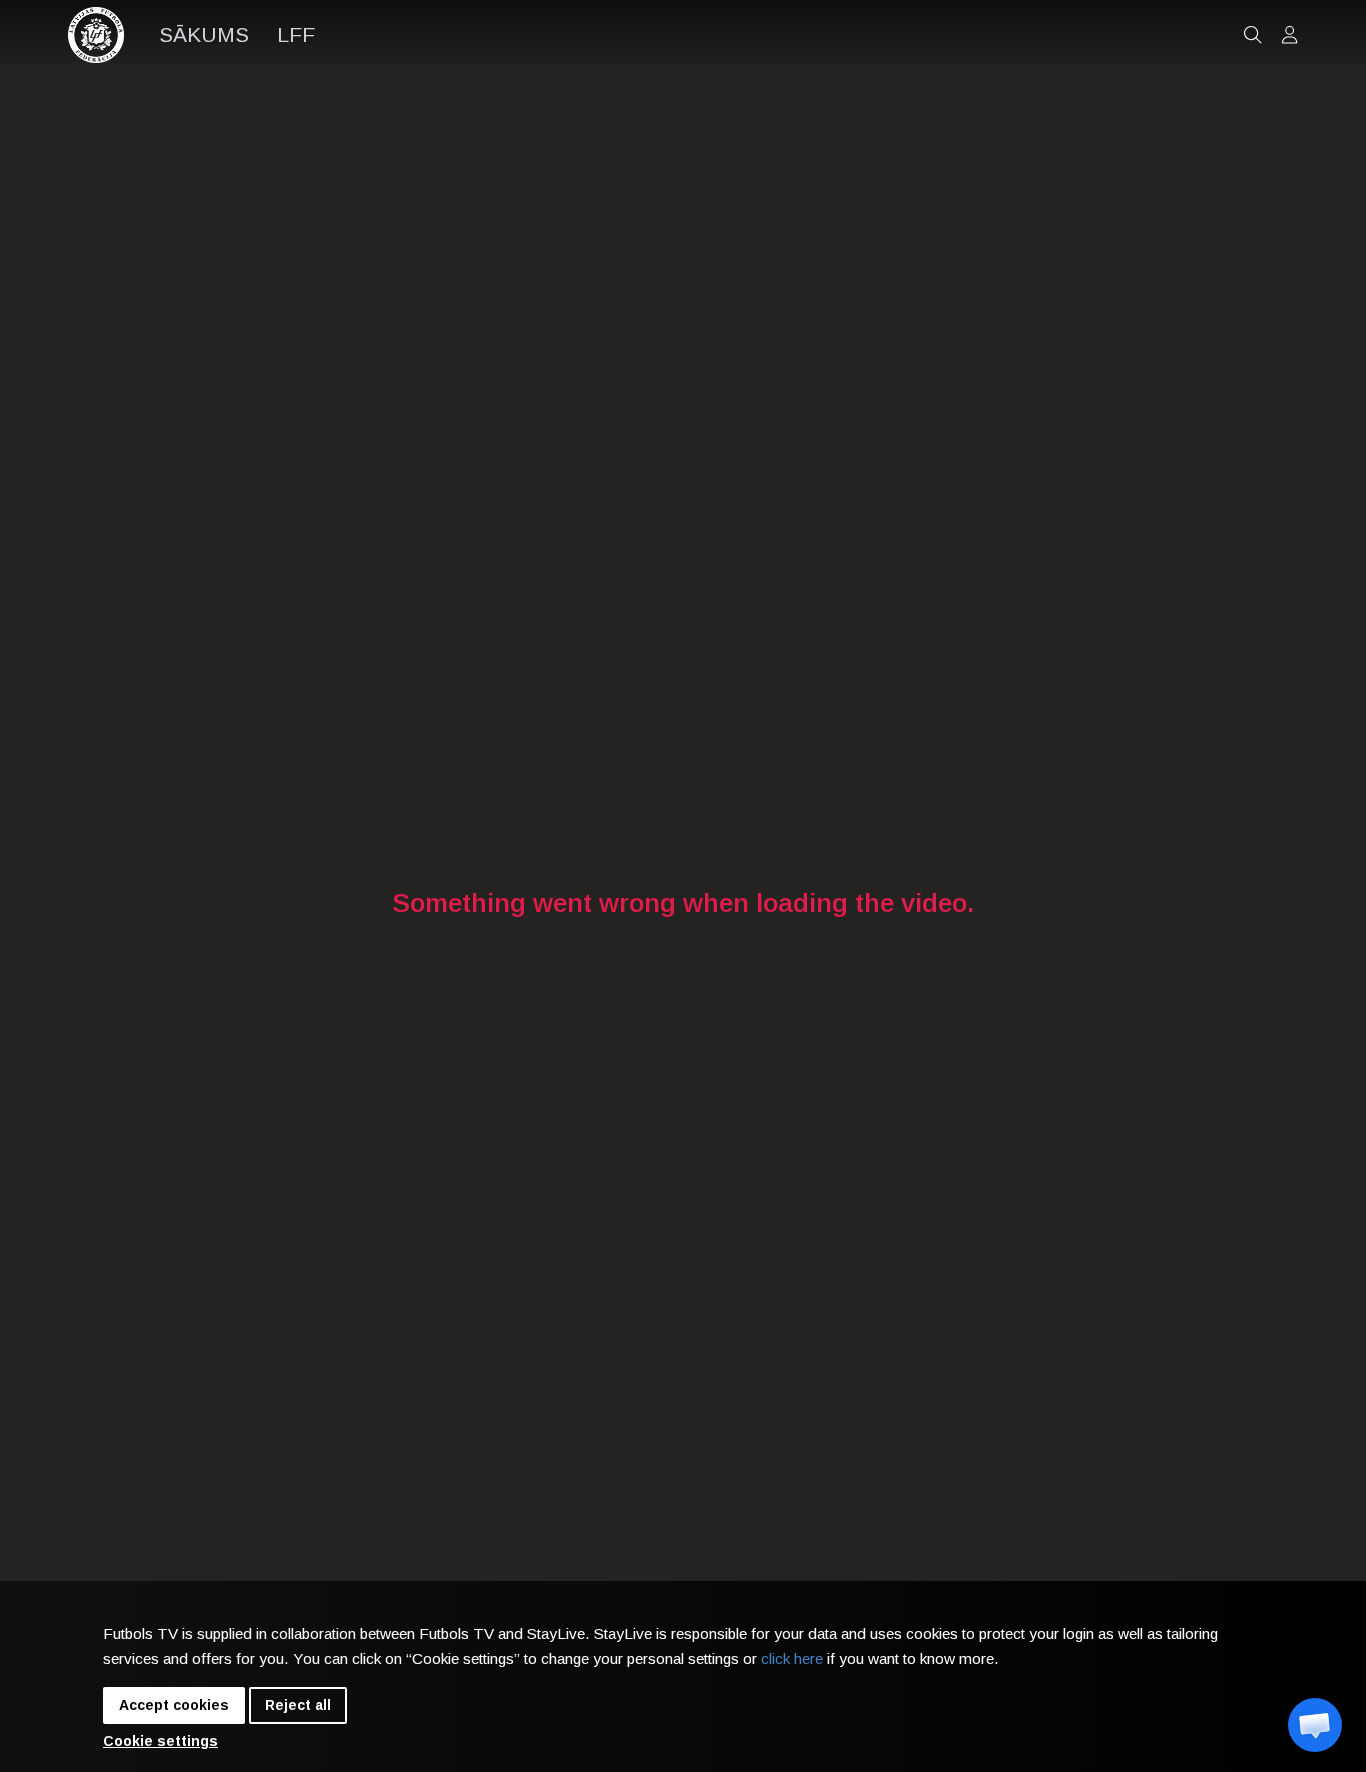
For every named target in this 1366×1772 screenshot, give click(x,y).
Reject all (298, 1705)
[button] (1315, 1725)
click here (792, 1658)
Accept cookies (174, 1705)
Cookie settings (160, 1741)
